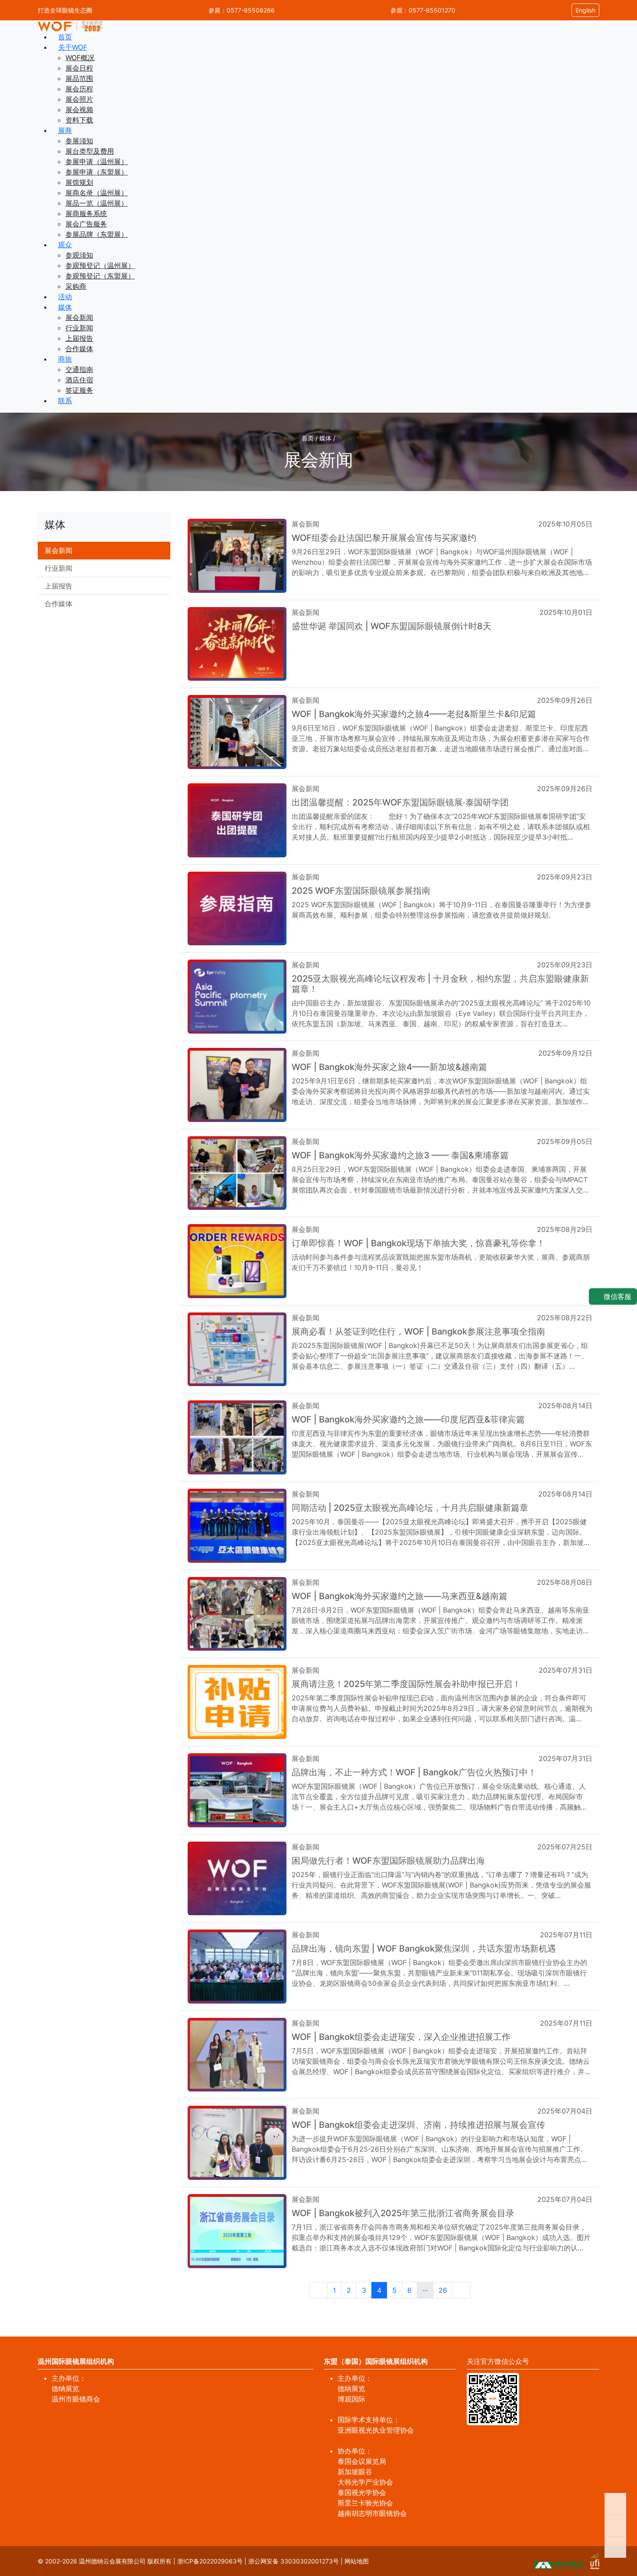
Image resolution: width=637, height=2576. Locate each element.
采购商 (76, 286)
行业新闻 (79, 328)
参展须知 (79, 141)
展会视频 (79, 110)
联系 (65, 401)
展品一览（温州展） (97, 203)
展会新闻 (79, 317)
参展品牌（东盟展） (97, 234)
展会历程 (79, 89)
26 (443, 2290)
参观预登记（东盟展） (100, 276)
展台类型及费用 (90, 151)
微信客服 (616, 1296)
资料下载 (79, 120)
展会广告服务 (86, 224)
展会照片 (79, 99)
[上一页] (318, 2290)
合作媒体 (79, 349)
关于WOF (73, 47)
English (585, 10)
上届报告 (79, 338)
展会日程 (79, 68)
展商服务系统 (86, 213)
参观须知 (79, 255)
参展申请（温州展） (97, 162)
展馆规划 (79, 182)
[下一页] (461, 2290)
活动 (65, 297)
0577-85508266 (251, 10)
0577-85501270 (432, 10)
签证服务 (79, 390)
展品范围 (79, 78)
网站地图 (357, 2561)
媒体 (65, 307)
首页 (65, 37)
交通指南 (79, 369)
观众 (65, 245)
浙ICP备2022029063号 (210, 2561)
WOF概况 (80, 58)
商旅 (65, 359)
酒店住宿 (79, 380)
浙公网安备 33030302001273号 (294, 2561)
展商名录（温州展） (97, 193)
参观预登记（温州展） (100, 265)
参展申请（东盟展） (97, 172)
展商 (65, 130)
